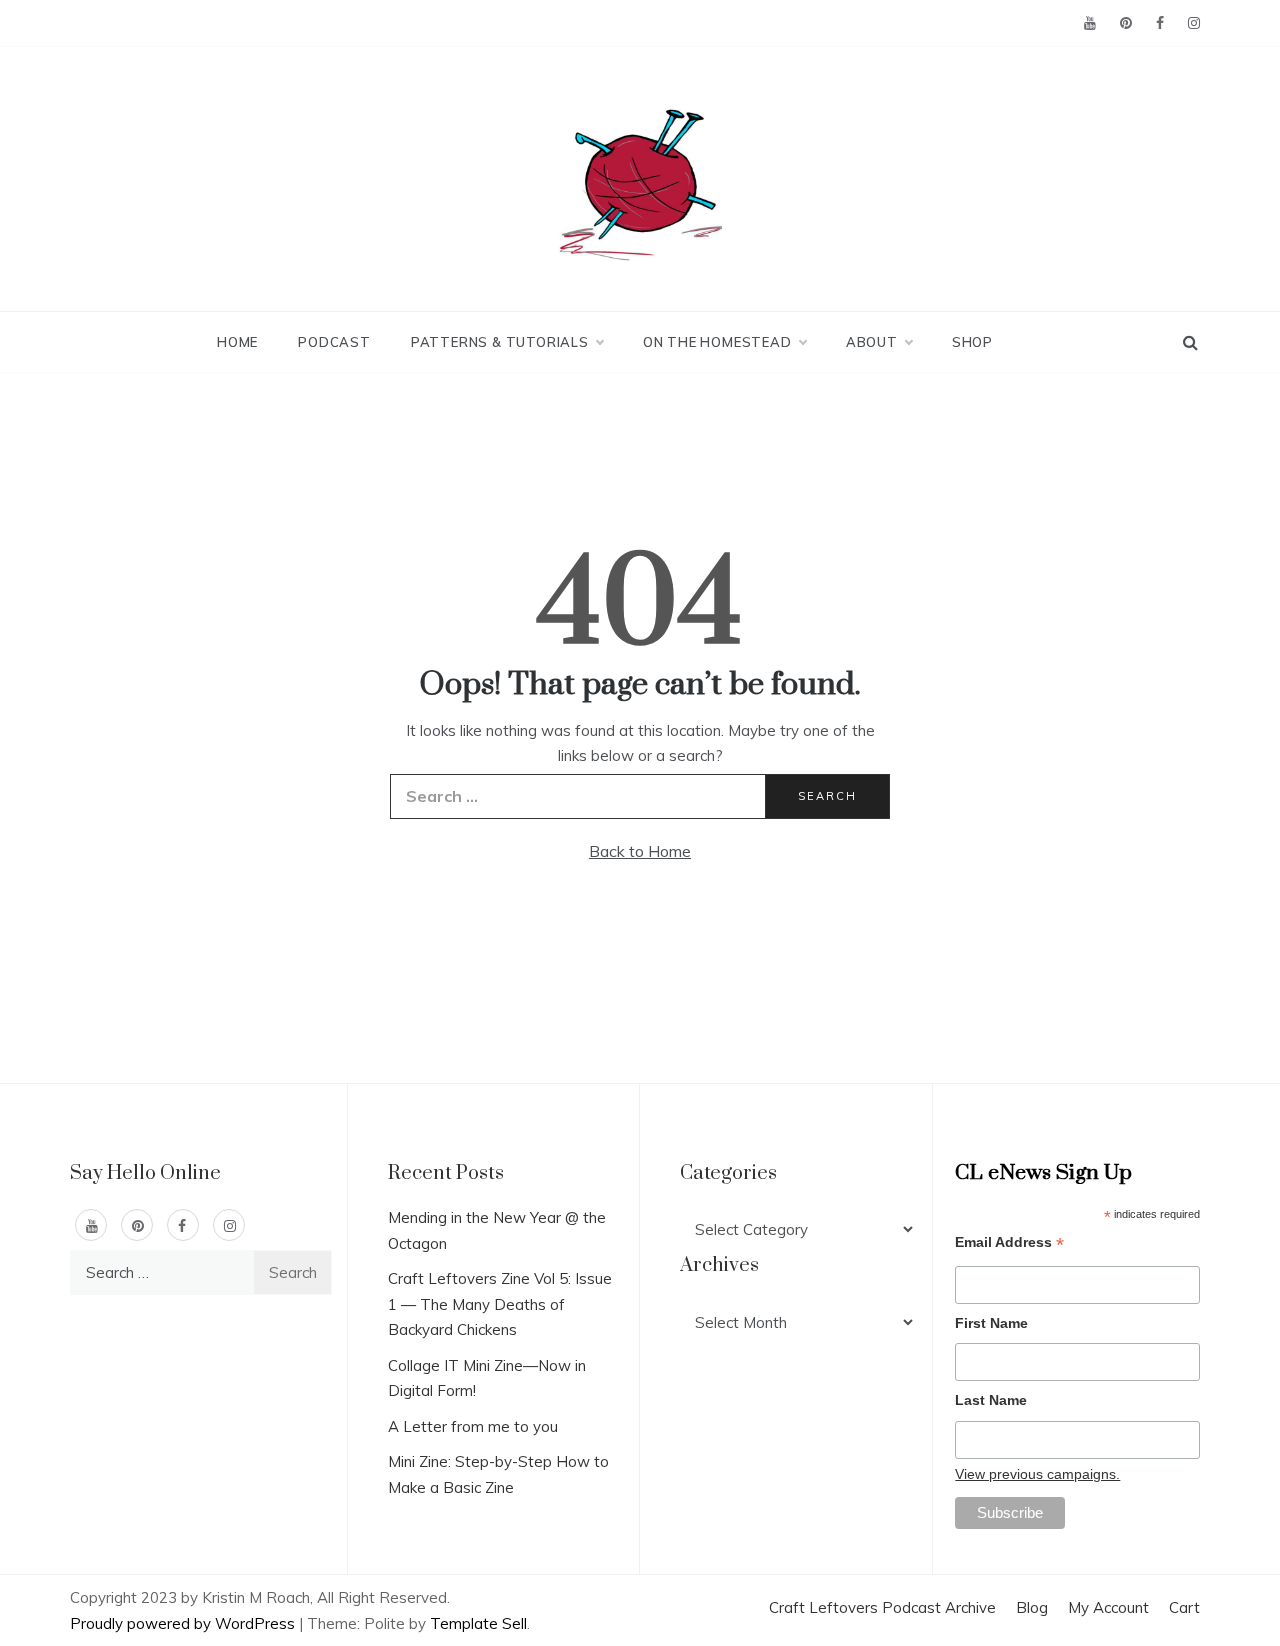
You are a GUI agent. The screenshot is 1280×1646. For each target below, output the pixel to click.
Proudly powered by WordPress (184, 1623)
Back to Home (640, 851)
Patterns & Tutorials (500, 342)
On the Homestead (717, 342)
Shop (972, 342)
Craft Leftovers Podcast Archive (882, 1607)
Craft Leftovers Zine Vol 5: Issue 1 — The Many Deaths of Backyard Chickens (500, 1304)
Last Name (991, 1400)
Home (237, 342)
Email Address (1009, 1244)
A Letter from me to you (473, 1426)
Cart (1184, 1607)
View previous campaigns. (1037, 1474)
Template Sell (478, 1623)
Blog (1032, 1607)
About (872, 342)
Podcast (334, 342)
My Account (1108, 1607)
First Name (991, 1323)
